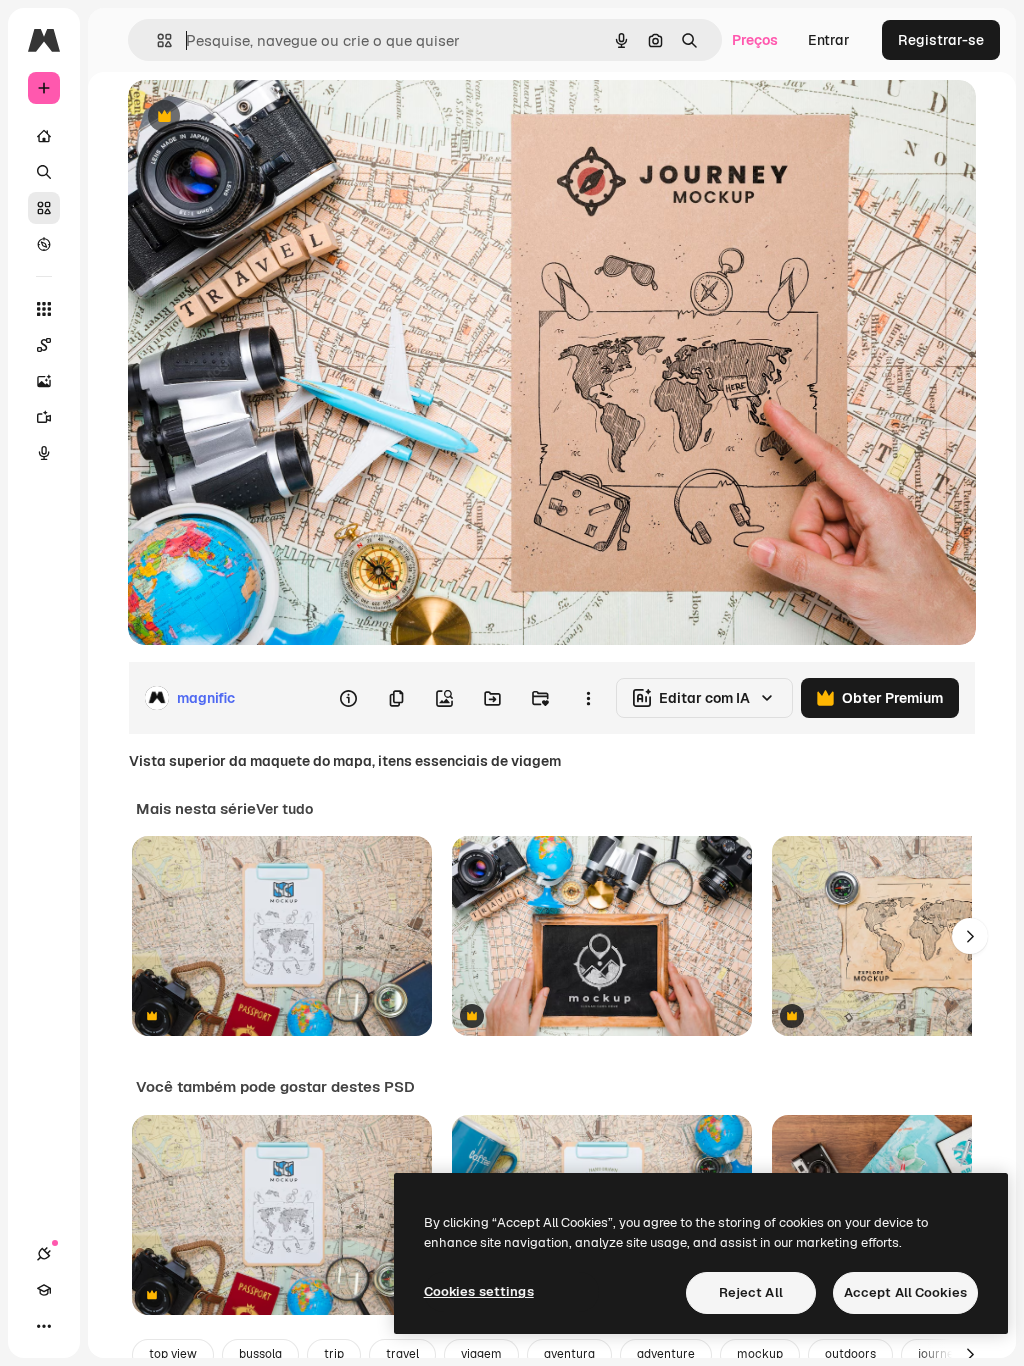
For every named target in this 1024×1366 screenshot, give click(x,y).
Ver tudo (284, 809)
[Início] (44, 136)
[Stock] (44, 208)
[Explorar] (44, 244)
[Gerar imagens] (44, 381)
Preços (755, 40)
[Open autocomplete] (156, 40)
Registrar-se (941, 40)
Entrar (829, 40)
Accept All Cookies (905, 1292)
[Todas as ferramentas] (44, 309)
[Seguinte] (970, 936)
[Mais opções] (588, 698)
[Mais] (44, 1326)
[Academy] (44, 1290)
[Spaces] (44, 345)
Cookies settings (479, 1291)
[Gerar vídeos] (44, 417)
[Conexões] (44, 1254)
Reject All (751, 1292)
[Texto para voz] (44, 453)
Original (256, 117)
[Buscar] (44, 172)
